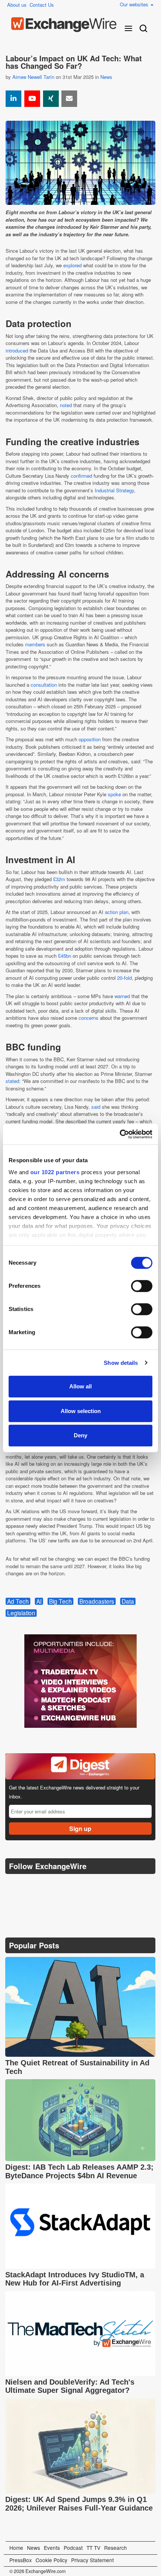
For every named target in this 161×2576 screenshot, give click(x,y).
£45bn (65, 956)
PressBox (21, 2560)
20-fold (124, 978)
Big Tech (60, 1601)
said (96, 1107)
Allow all (80, 1386)
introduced (17, 350)
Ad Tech (18, 1601)
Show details (121, 1363)
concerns (89, 1018)
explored (72, 265)
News (106, 77)
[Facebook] (48, 1885)
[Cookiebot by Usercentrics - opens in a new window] (120, 1134)
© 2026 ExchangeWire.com (37, 2571)
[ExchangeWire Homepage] (64, 25)
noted (66, 405)
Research (116, 2548)
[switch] (142, 1286)
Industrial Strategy (114, 490)
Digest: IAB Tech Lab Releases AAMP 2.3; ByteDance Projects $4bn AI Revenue (79, 2171)
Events (52, 2548)
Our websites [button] (135, 4)
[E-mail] (69, 99)
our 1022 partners (55, 1172)
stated (12, 1081)
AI (39, 1601)
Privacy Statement (92, 2560)
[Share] (13, 99)
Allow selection (81, 1411)
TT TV (93, 2548)
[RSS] (84, 1885)
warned (122, 996)
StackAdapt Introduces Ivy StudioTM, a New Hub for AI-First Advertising (75, 2279)
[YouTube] (32, 99)
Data (128, 1601)
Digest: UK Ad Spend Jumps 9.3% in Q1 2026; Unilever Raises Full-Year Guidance (79, 2504)
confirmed (81, 476)
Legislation (21, 1613)
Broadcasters (97, 1601)
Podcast (73, 2548)
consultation (44, 685)
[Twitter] (30, 1885)
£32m (59, 879)
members (35, 644)
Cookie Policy (51, 2560)
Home (16, 2548)
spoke (114, 794)
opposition (90, 739)
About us (17, 5)
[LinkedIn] (66, 1885)
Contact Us (42, 5)
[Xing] (51, 99)
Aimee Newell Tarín (33, 77)
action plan (117, 912)
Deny (80, 1435)
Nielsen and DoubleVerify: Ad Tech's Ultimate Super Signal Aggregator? (70, 2386)
